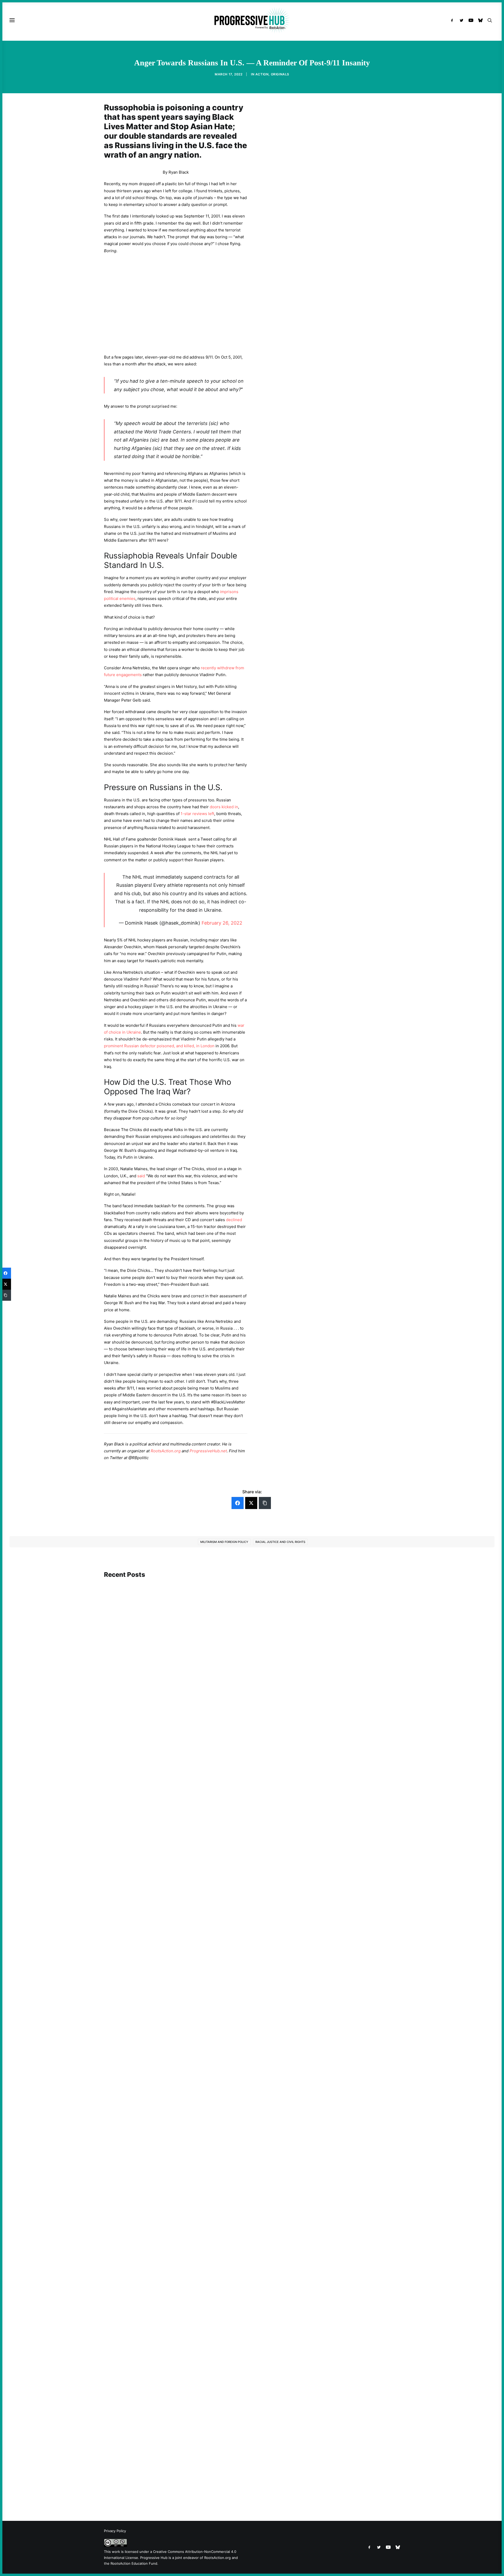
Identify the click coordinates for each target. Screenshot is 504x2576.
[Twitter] (251, 1503)
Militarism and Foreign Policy (224, 1542)
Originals (280, 74)
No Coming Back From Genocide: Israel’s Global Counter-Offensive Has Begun (184, 2257)
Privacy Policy (115, 2531)
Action (262, 74)
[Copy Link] (265, 1503)
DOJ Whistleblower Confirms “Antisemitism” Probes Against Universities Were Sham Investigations (204, 1768)
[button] (453, 20)
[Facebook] (238, 1503)
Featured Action (129, 1760)
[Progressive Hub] (252, 20)
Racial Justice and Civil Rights (280, 1542)
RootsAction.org (166, 1451)
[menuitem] (453, 20)
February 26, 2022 (222, 923)
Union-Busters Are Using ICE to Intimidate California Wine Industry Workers (183, 2482)
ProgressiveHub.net (208, 1451)
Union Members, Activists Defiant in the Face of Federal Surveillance (175, 2025)
